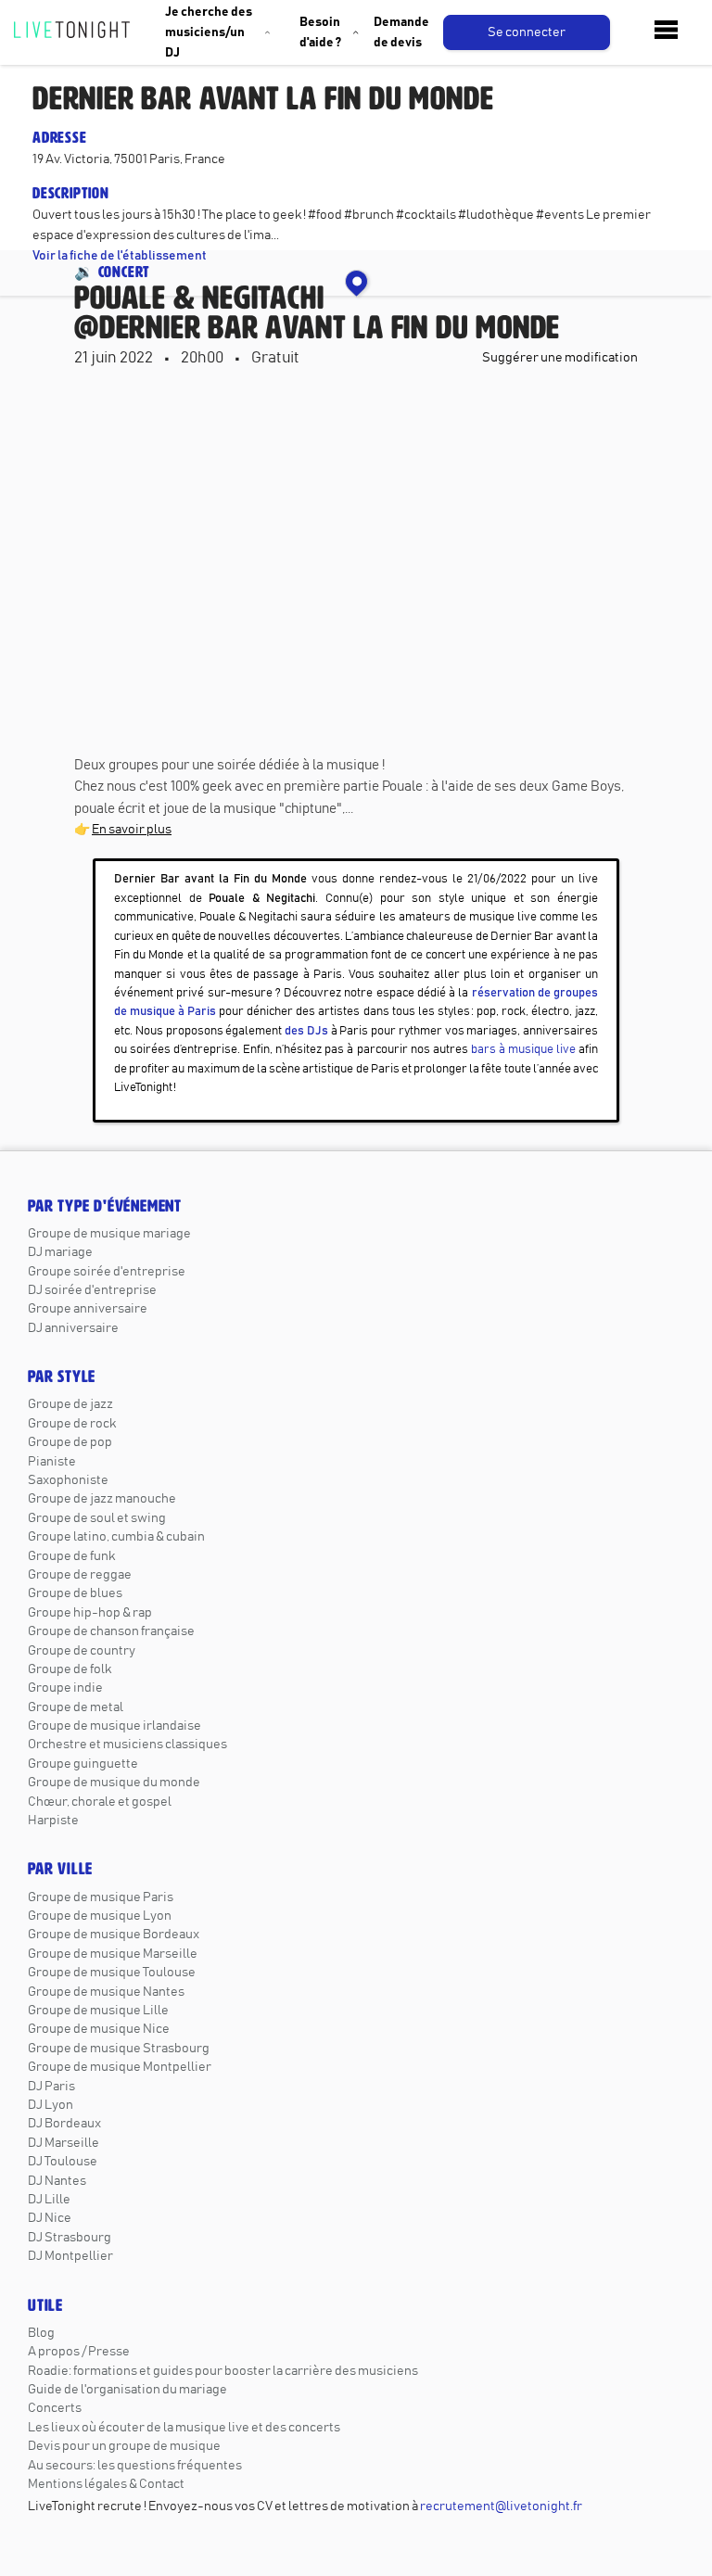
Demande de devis (401, 32)
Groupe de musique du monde (114, 1783)
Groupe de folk (70, 1669)
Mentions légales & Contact (106, 2484)
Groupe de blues (75, 1593)
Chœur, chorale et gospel (100, 1802)
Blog (41, 2333)
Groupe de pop (70, 1442)
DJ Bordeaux (64, 2124)
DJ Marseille (64, 2143)
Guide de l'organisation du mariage (127, 2390)
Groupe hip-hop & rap (90, 1613)
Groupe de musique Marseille (113, 1954)
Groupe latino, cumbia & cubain (116, 1537)
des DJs (306, 1031)
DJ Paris (51, 2087)
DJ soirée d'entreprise (92, 1290)
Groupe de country (82, 1651)
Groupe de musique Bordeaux (114, 1935)
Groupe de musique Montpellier (120, 2067)
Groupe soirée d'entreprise (107, 1272)
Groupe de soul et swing (97, 1518)
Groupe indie (65, 1688)
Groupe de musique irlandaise (114, 1726)
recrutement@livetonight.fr (501, 2506)
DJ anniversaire (73, 1328)
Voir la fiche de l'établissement (120, 256)
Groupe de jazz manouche (102, 1499)
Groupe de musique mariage (109, 1234)
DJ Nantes (57, 2181)
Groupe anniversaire (88, 1309)
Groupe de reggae (80, 1575)
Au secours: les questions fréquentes (135, 2466)
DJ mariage (60, 1252)
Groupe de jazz (70, 1404)
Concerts (55, 2408)
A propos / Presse (79, 2352)
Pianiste (52, 1462)
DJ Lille (49, 2200)
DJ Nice (50, 2218)
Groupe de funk (71, 1556)
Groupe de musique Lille (98, 2011)
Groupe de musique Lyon (100, 1916)
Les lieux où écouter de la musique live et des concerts (184, 2428)
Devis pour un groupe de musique (124, 2446)
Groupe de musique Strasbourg (119, 2049)
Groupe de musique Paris (101, 1897)
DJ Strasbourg (70, 2238)
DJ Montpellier (70, 2256)
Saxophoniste (68, 1480)
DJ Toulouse (63, 2162)
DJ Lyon (51, 2105)
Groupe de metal (76, 1707)
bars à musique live (523, 1050)
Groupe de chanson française (111, 1631)
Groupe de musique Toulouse (112, 1973)
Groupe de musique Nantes (106, 1992)
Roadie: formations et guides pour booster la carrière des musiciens (223, 2371)
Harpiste (53, 1821)
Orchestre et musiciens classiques (127, 1745)
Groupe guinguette (83, 1764)
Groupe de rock (72, 1424)
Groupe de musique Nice (99, 2029)
